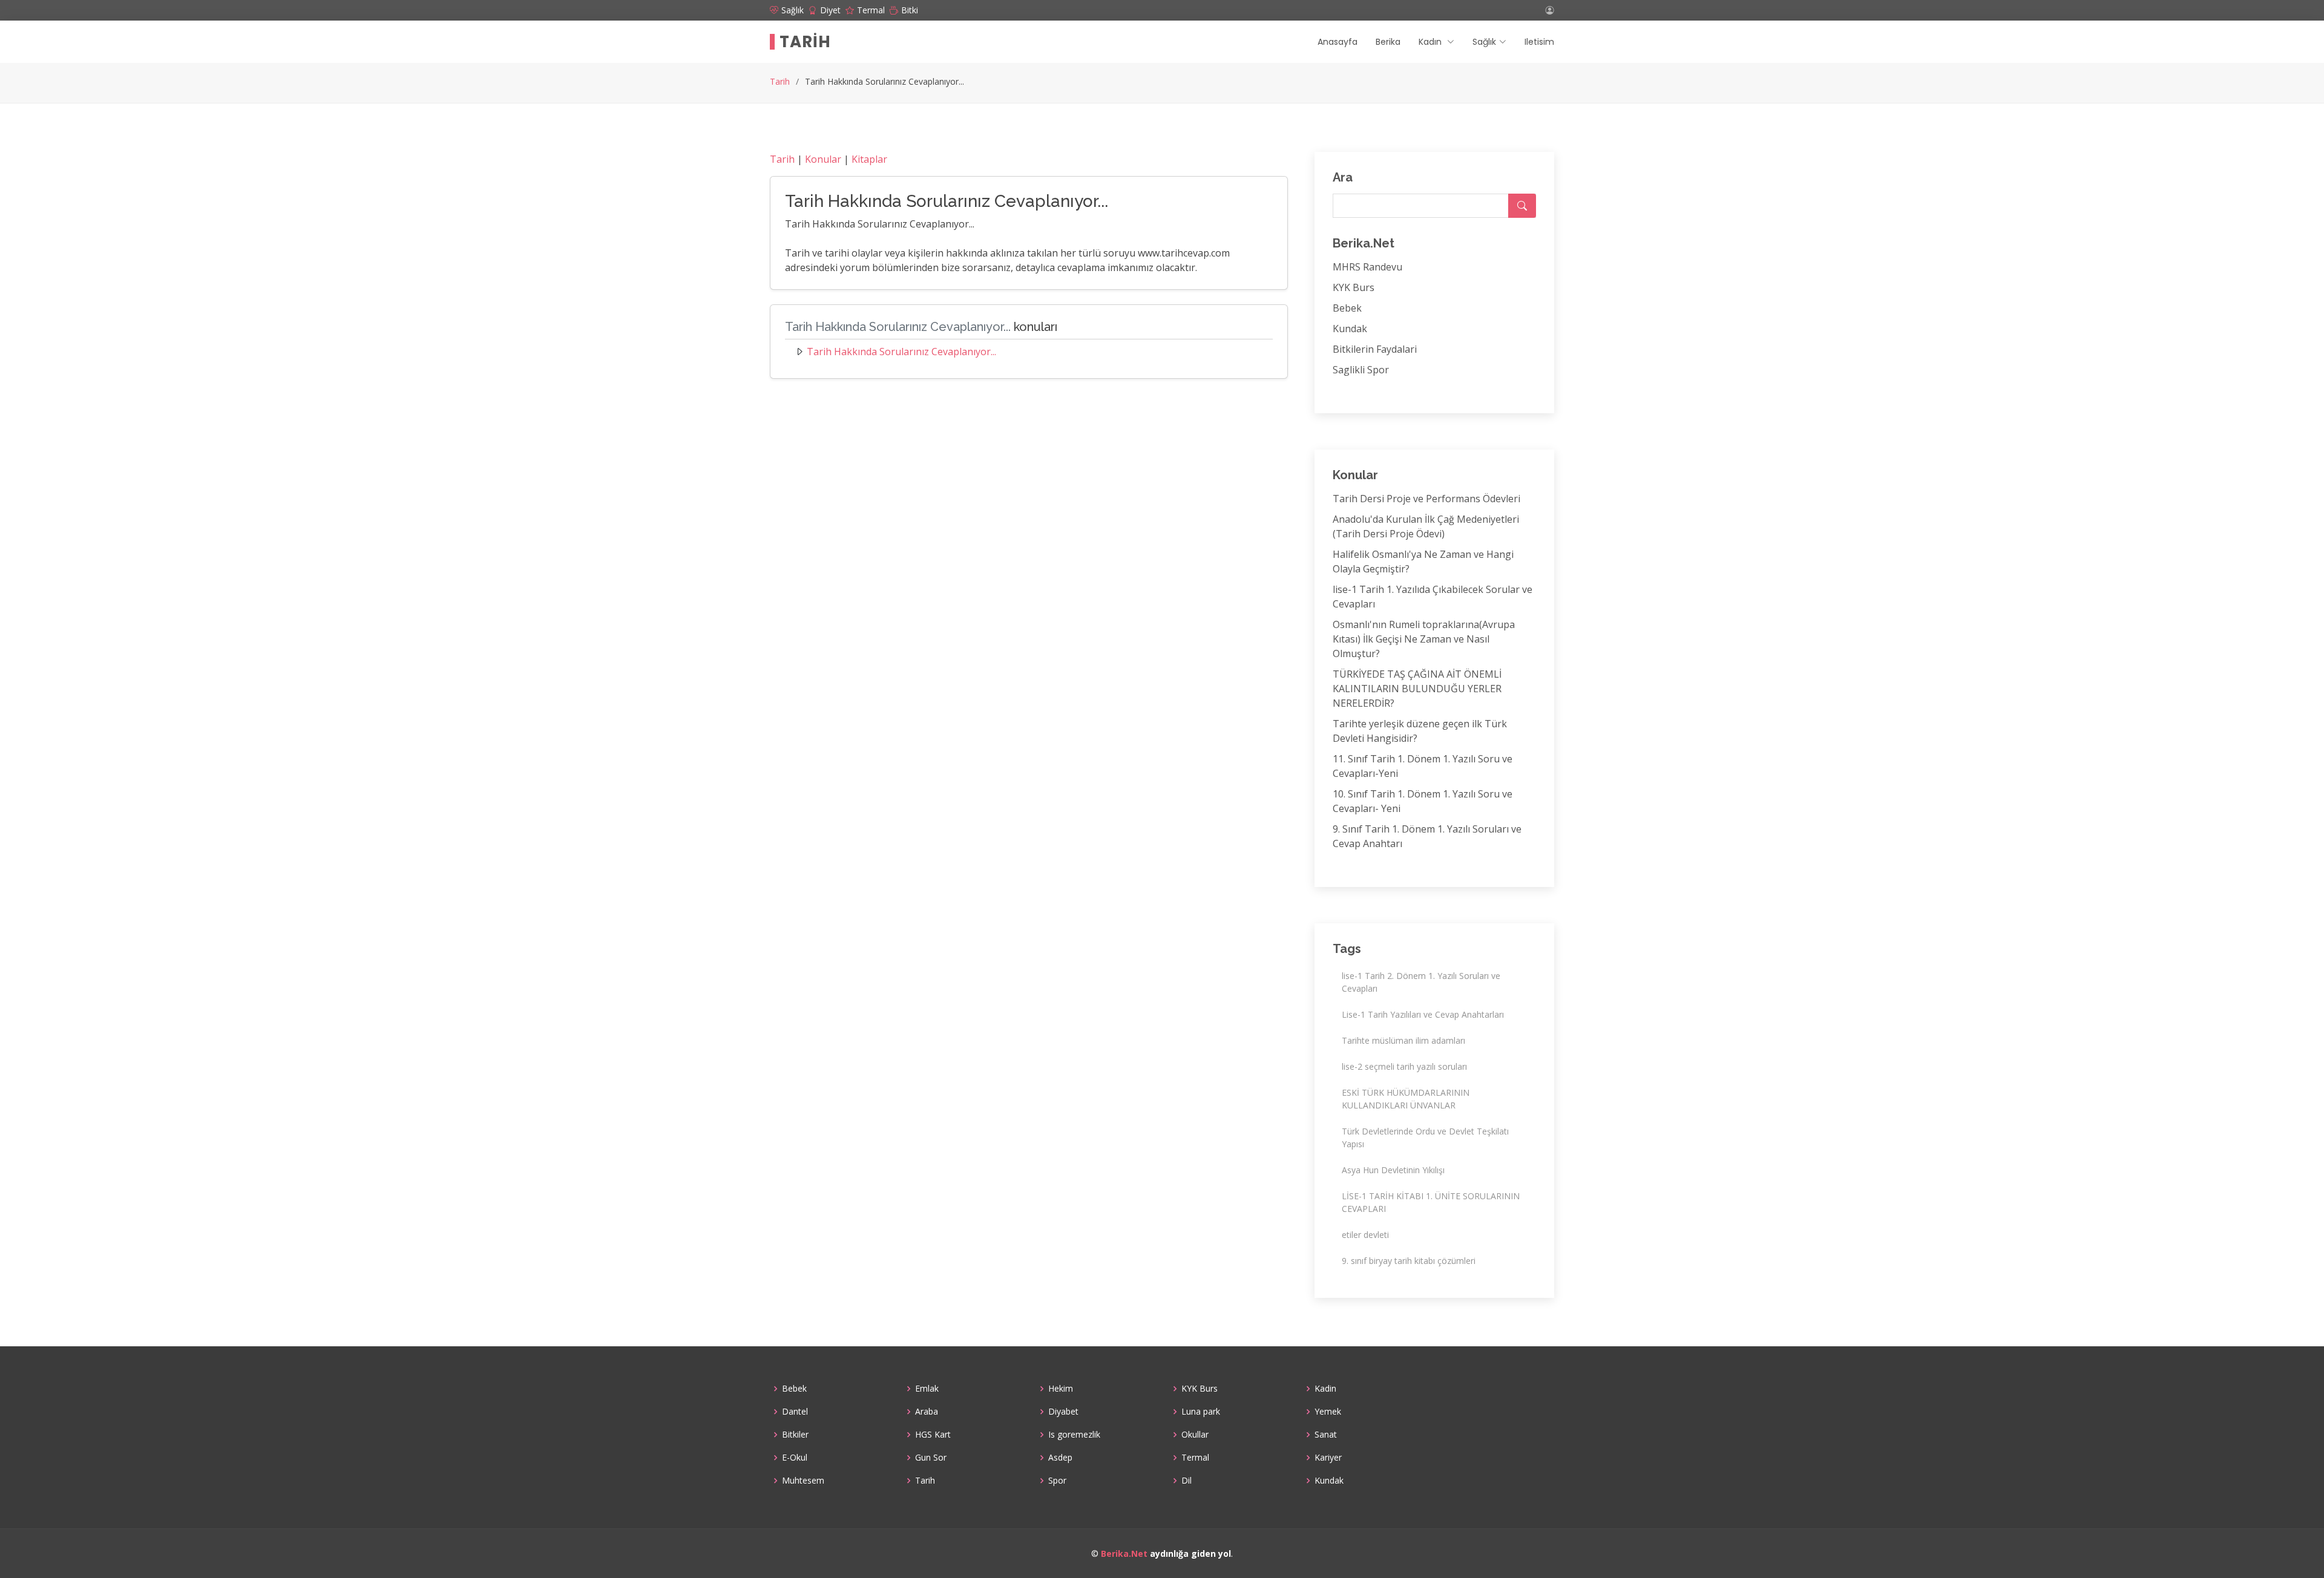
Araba (927, 1412)
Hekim (1061, 1389)
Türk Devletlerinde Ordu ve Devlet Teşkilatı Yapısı (1425, 1138)
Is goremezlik (1074, 1435)
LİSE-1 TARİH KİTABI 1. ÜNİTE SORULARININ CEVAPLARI (1431, 1202)
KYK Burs (1354, 287)
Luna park (1201, 1412)
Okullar (1195, 1435)
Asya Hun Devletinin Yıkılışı (1393, 1170)
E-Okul (795, 1458)
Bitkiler (795, 1435)
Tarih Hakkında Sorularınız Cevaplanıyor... (901, 352)
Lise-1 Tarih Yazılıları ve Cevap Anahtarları (1423, 1014)
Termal (1195, 1458)
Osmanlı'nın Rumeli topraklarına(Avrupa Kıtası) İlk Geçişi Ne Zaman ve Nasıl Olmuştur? (1424, 639)
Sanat (1326, 1435)
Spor (1057, 1481)
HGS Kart (933, 1435)
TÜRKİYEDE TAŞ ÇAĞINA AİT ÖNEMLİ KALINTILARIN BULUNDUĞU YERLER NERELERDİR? (1417, 689)
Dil (1187, 1481)
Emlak (927, 1389)
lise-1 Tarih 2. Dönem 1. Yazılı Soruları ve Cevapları (1421, 982)
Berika (1388, 42)
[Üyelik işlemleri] (1550, 10)
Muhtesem (803, 1481)
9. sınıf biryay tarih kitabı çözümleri (1409, 1261)
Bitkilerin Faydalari (1375, 349)
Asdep (1060, 1458)
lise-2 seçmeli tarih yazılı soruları (1404, 1066)
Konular (823, 159)
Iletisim (1539, 42)
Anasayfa (1338, 42)
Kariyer (1328, 1458)
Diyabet (1063, 1412)
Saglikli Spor (1361, 370)
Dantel (795, 1412)
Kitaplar (869, 159)
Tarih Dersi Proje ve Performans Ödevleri (1426, 499)
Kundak (1350, 329)
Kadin (1325, 1389)
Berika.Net (1124, 1553)
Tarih (805, 42)
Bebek (1347, 308)
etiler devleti (1365, 1235)
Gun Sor (931, 1458)
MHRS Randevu (1367, 267)
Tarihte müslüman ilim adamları (1403, 1040)
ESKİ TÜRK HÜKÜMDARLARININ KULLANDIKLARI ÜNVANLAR (1406, 1099)
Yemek (1328, 1412)
